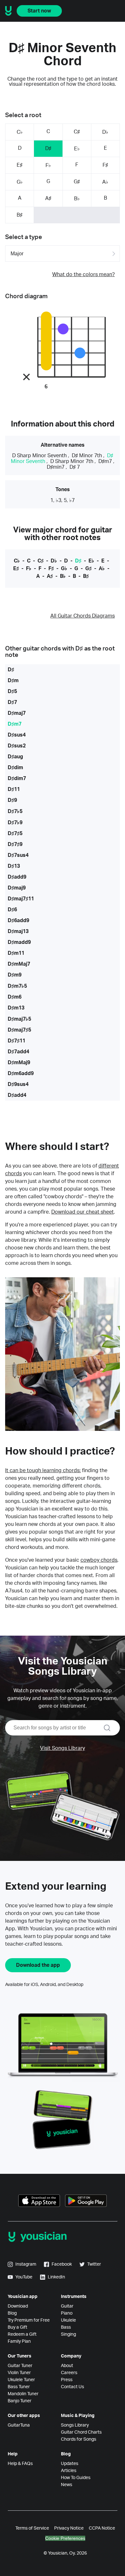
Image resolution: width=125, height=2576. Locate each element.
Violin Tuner (19, 2373)
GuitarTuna (19, 2425)
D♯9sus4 (18, 1084)
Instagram (26, 2264)
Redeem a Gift (22, 2334)
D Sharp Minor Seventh (39, 456)
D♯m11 (16, 953)
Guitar (67, 2306)
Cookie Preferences (65, 2538)
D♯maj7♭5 (19, 1019)
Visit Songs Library (63, 1748)
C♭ (20, 132)
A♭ (105, 182)
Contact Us (72, 2387)
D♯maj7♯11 (21, 899)
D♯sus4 (17, 735)
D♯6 (12, 910)
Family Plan (19, 2341)
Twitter (94, 2264)
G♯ (77, 182)
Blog (12, 2313)
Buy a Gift (17, 2327)
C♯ (77, 132)
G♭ (20, 182)
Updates (70, 2464)
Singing (68, 2334)
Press (67, 2380)
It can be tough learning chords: (43, 1471)
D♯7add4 (18, 1052)
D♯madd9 (19, 942)
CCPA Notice (102, 2528)
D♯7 (12, 702)
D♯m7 (105, 461)
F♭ (48, 165)
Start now (39, 11)
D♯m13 (16, 1008)
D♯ (48, 148)
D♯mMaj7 (19, 964)
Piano (67, 2313)
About (67, 2366)
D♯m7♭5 (17, 986)
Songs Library (75, 2425)
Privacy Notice (69, 2528)
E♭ (77, 149)
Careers (69, 2373)
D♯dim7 (17, 778)
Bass (66, 2327)
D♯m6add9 (21, 1073)
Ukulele (68, 2320)
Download (18, 2306)
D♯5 (12, 691)
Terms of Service (32, 2528)
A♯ (48, 198)
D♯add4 (17, 1095)
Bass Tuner (19, 2387)
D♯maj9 (17, 888)
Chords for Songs (79, 2439)
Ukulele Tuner (21, 2380)
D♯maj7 (17, 713)
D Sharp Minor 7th (72, 461)
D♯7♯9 (15, 844)
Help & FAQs (20, 2464)
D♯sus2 (17, 746)
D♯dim (15, 768)
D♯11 (14, 789)
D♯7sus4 (18, 855)
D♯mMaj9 (19, 1063)
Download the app (38, 1965)
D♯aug (15, 757)
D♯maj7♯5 (19, 1030)
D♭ (105, 132)
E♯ (20, 165)
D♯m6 (15, 997)
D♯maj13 (18, 931)
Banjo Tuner (20, 2401)
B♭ (77, 199)
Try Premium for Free (29, 2320)
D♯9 (12, 800)
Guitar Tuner (20, 2366)
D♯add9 (17, 877)
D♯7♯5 (15, 833)
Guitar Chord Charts (81, 2432)
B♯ (20, 215)
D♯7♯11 (17, 1041)
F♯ (105, 165)
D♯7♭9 (15, 823)
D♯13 (14, 866)
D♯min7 (56, 467)
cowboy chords (99, 1560)
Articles (69, 2471)
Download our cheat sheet (83, 1212)
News (67, 2485)
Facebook (62, 2264)
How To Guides (76, 2478)
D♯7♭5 (15, 811)
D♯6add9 (18, 921)
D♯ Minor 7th (87, 456)
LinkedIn (56, 2277)
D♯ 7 (75, 467)
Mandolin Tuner (23, 2394)
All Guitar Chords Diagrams (83, 616)
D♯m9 (15, 975)
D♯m (13, 681)
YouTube (24, 2277)
